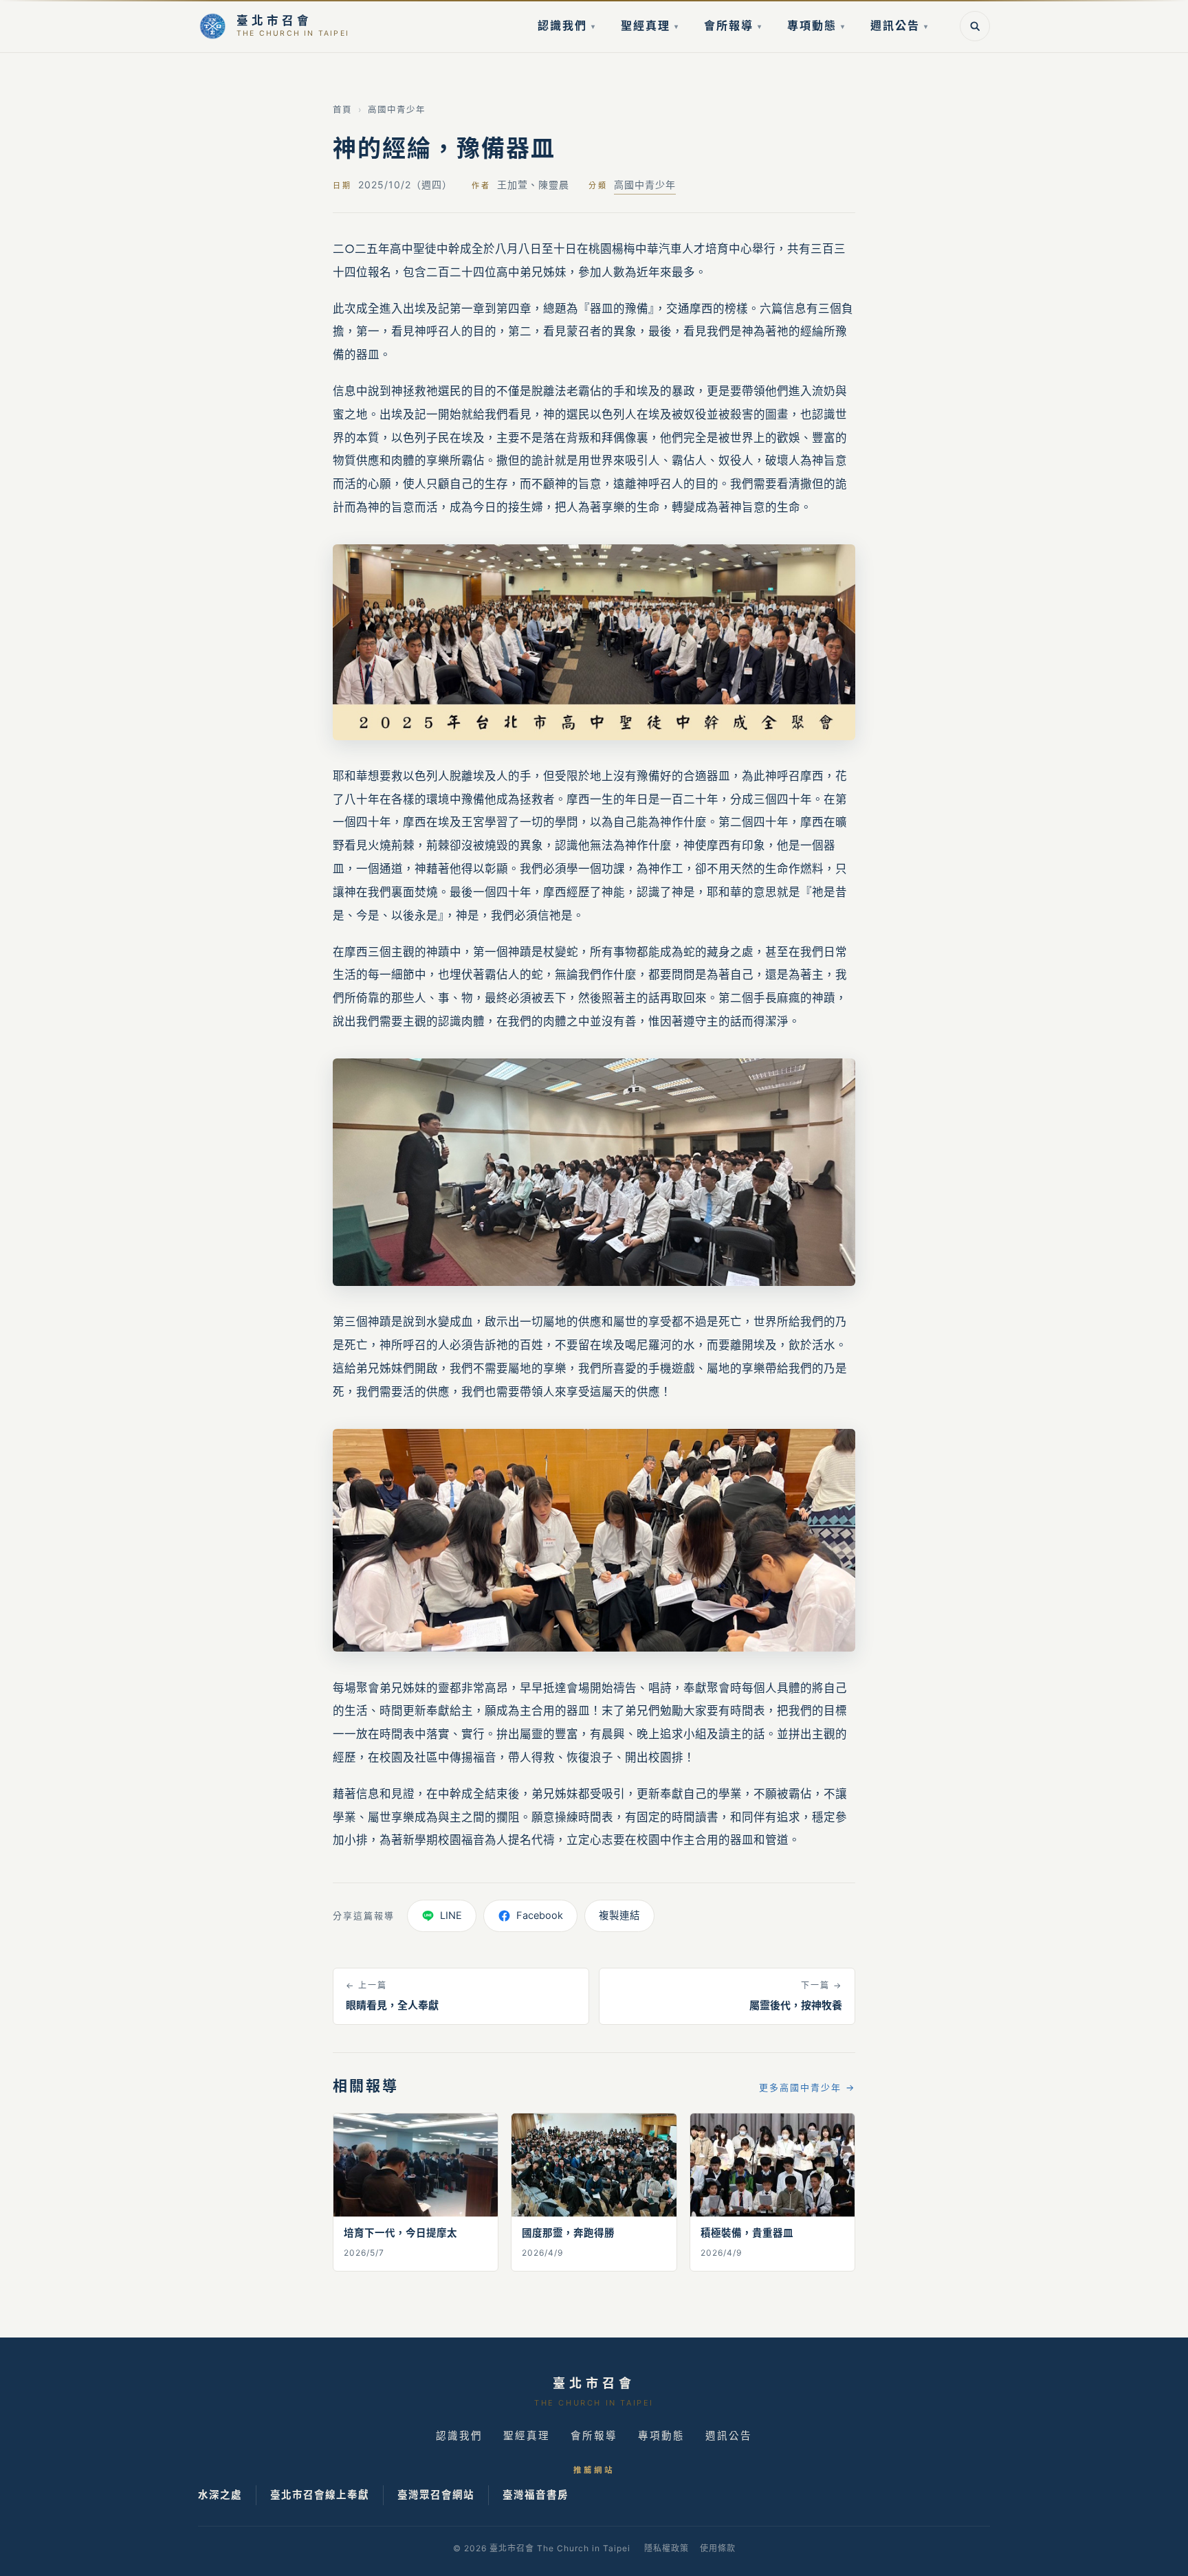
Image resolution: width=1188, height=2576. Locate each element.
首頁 (342, 110)
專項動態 (816, 25)
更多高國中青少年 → (807, 2087)
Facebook (540, 1916)
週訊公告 (900, 25)
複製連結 (619, 1916)
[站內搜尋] (975, 26)
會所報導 (733, 25)
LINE (451, 1916)
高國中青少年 (397, 110)
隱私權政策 (667, 2548)
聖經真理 (650, 25)
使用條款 (718, 2548)
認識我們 (567, 25)
